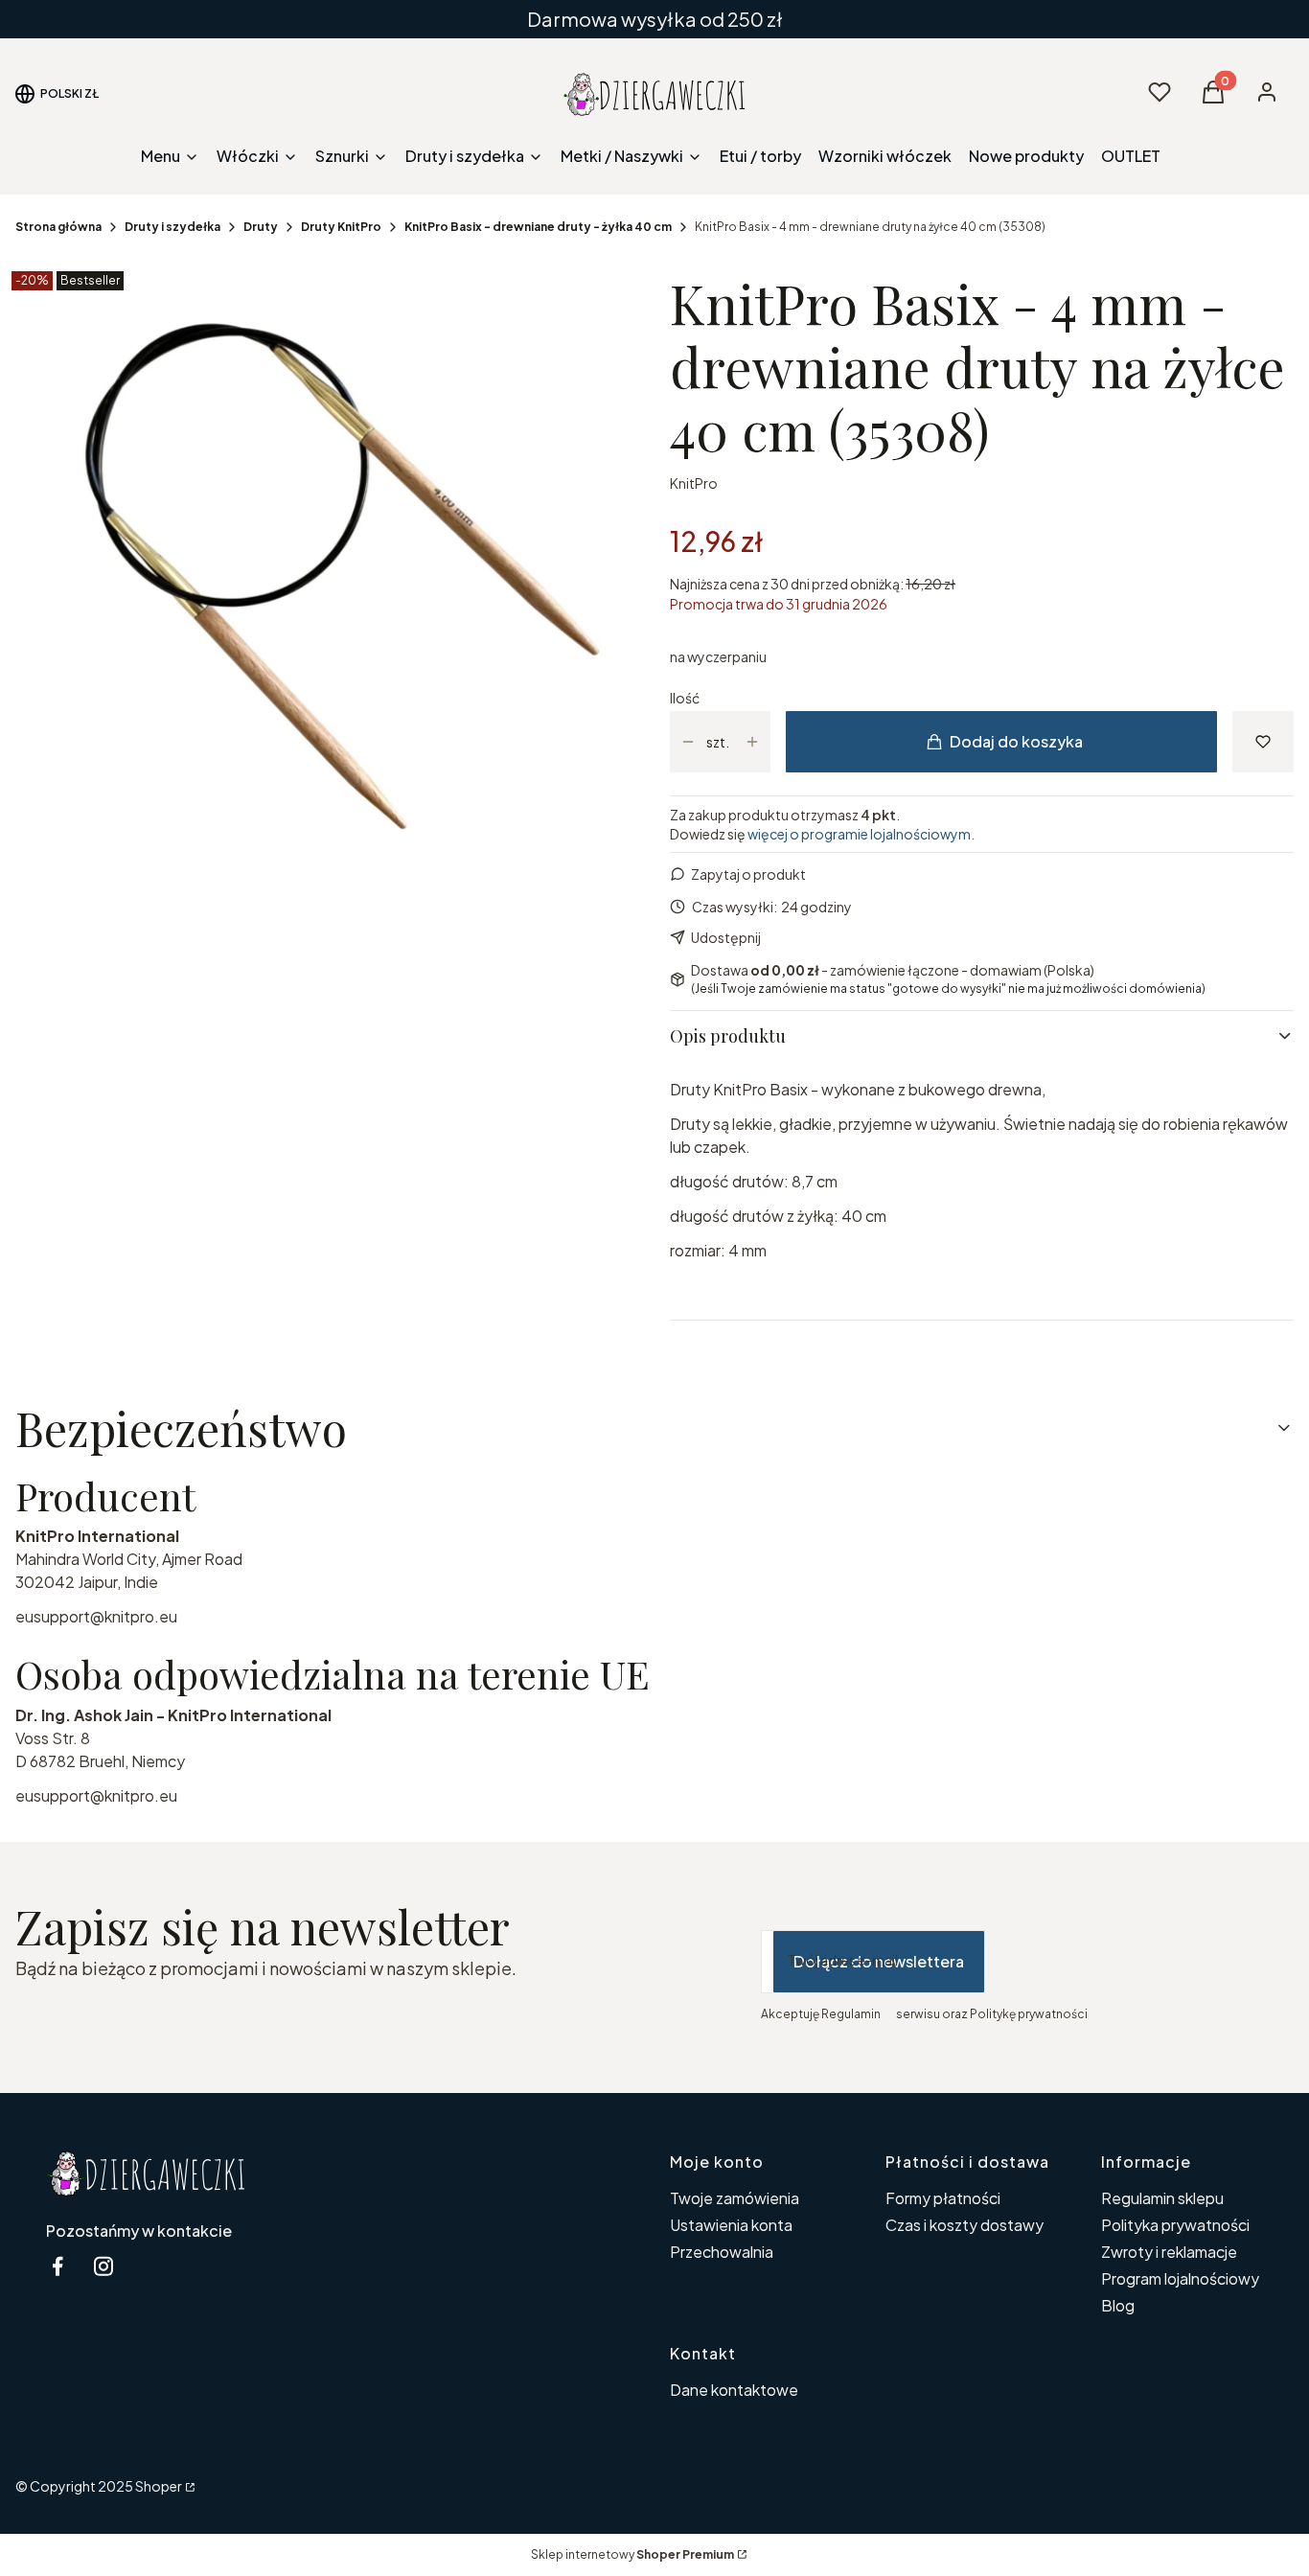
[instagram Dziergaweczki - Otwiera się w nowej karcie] (103, 2266)
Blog (1118, 2305)
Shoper (159, 2486)
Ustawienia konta (731, 2225)
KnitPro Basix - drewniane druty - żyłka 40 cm (538, 227)
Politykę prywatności (1029, 2014)
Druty (261, 227)
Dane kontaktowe (734, 2390)
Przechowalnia (722, 2252)
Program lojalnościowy (1180, 2278)
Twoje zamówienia (735, 2198)
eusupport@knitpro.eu (96, 1616)
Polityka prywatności (1175, 2225)
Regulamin (851, 2014)
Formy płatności (943, 2198)
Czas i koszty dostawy (965, 2225)
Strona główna (58, 227)
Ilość (685, 698)
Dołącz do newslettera (879, 1961)
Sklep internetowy (632, 2554)
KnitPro (694, 483)
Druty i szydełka (172, 227)
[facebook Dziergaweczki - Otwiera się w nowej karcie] (57, 2266)
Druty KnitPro (341, 227)
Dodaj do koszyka (1016, 741)
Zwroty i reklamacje (1169, 2252)
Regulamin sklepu (1162, 2198)
